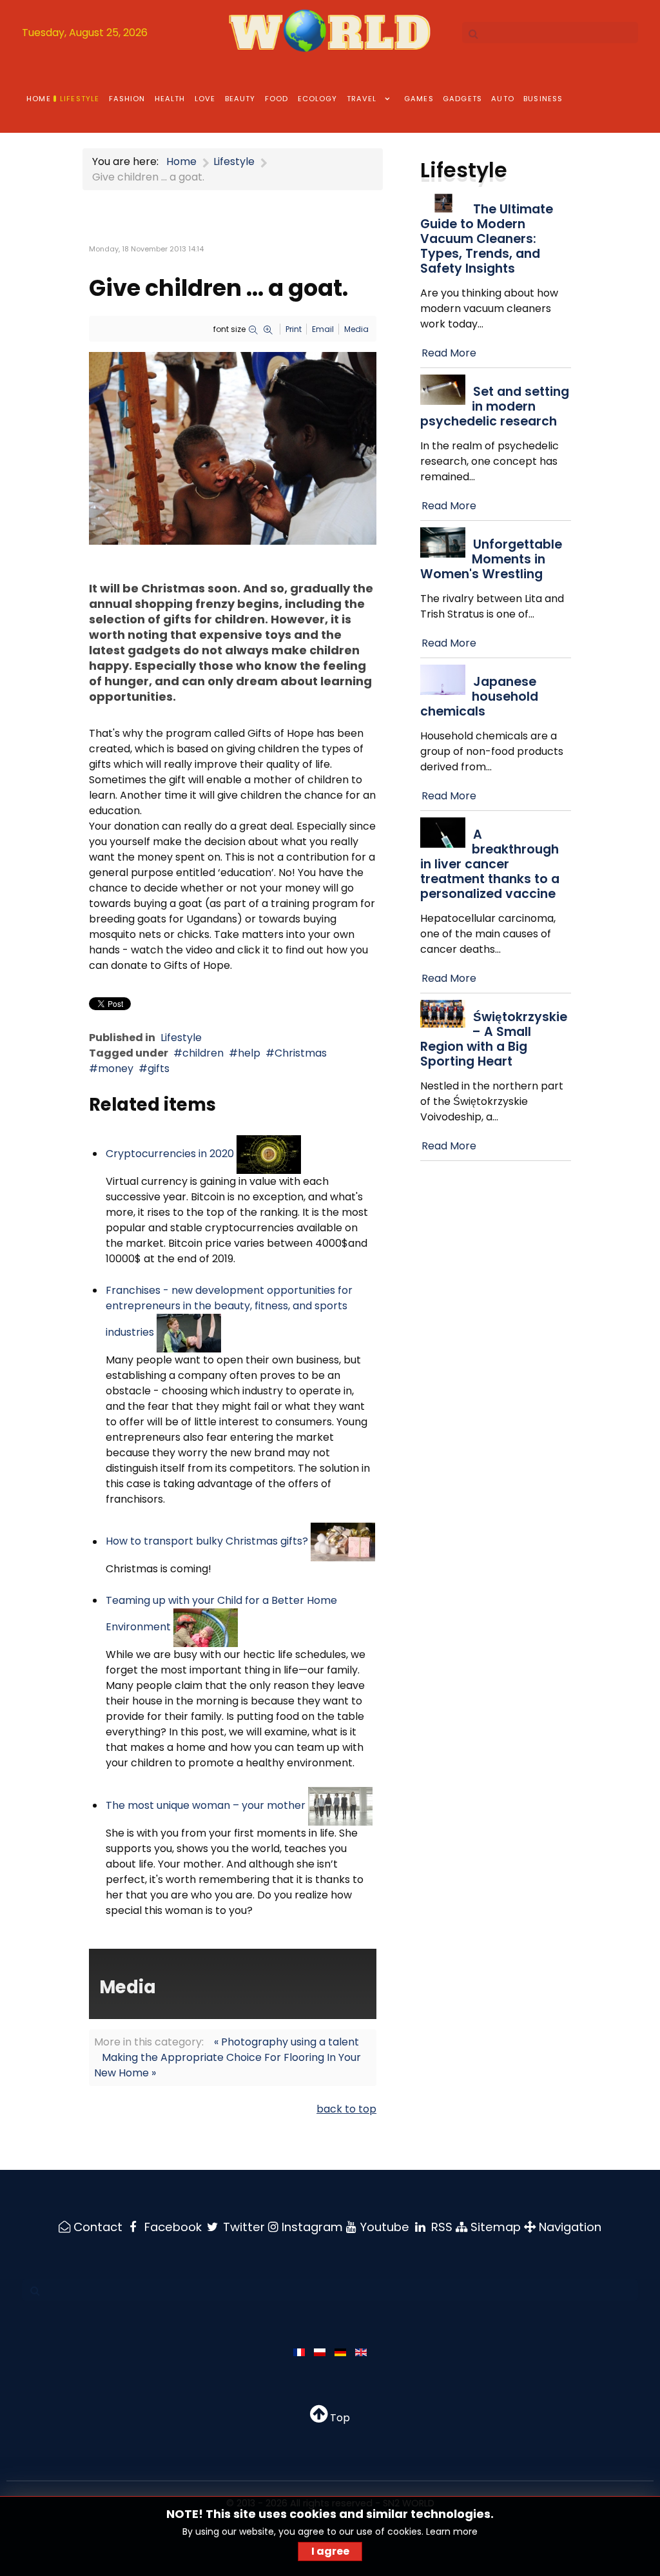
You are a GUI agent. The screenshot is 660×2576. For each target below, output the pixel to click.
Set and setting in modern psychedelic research (495, 406)
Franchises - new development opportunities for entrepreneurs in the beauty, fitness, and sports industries (229, 1311)
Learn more (452, 2532)
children (203, 1053)
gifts (159, 1068)
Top (339, 2418)
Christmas (301, 1053)
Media (356, 329)
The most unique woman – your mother (206, 1805)
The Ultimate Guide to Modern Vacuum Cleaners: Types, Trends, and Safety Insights (487, 239)
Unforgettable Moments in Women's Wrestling (491, 559)
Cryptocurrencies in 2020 (170, 1154)
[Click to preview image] (233, 448)
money (116, 1068)
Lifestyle (181, 1038)
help (249, 1053)
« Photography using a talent (286, 2042)
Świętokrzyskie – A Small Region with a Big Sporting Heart (494, 1039)
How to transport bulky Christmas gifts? (207, 1542)
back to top (346, 2109)
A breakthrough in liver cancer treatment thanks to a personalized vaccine (490, 864)
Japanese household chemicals (479, 697)
